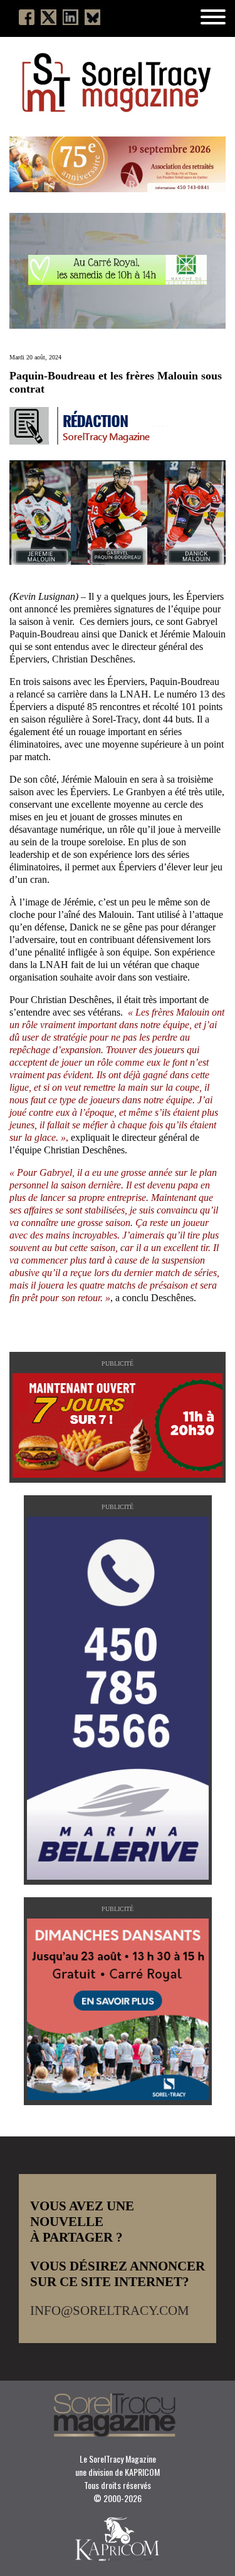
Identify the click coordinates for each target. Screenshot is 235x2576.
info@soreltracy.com (110, 2311)
